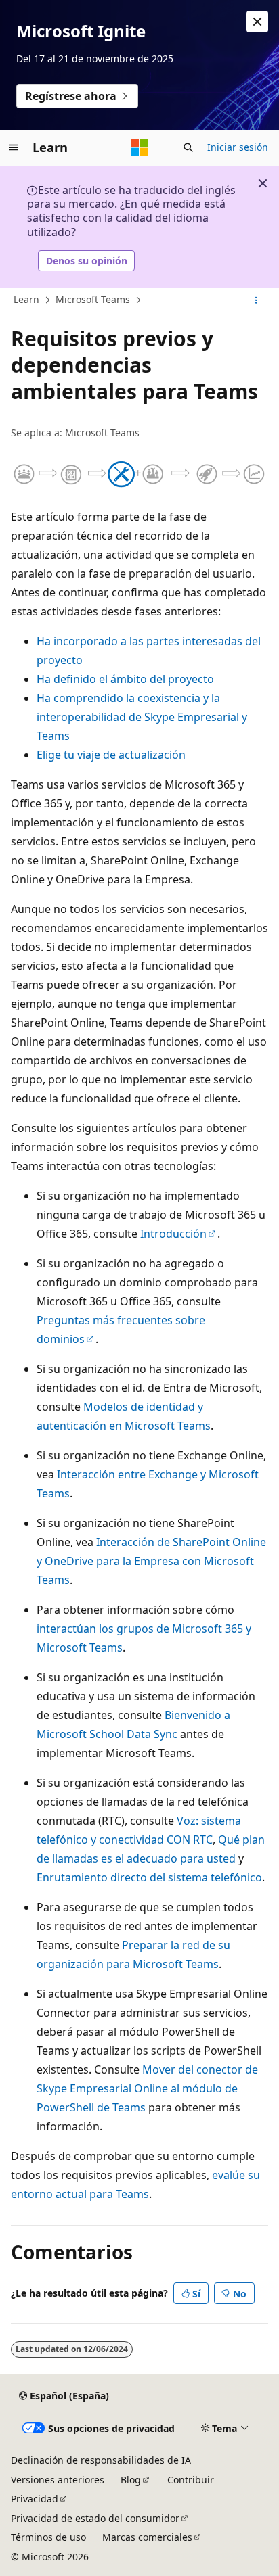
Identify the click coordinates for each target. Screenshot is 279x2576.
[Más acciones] (256, 300)
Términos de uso (48, 2537)
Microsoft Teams (93, 299)
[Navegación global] (14, 147)
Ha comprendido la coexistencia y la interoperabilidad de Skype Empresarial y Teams (142, 717)
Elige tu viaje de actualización (111, 755)
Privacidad (35, 2499)
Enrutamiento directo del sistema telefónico (149, 1877)
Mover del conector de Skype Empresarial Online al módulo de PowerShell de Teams (147, 2088)
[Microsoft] (139, 147)
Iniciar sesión (238, 147)
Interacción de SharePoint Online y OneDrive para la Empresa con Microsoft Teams (151, 1561)
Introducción (173, 1234)
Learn (26, 299)
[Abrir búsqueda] (188, 147)
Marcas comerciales (147, 2537)
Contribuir (191, 2480)
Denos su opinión (87, 261)
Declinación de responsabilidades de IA (101, 2460)
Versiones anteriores (58, 2480)
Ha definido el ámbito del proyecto (125, 679)
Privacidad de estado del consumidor (95, 2518)
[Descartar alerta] (257, 22)
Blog (131, 2480)
